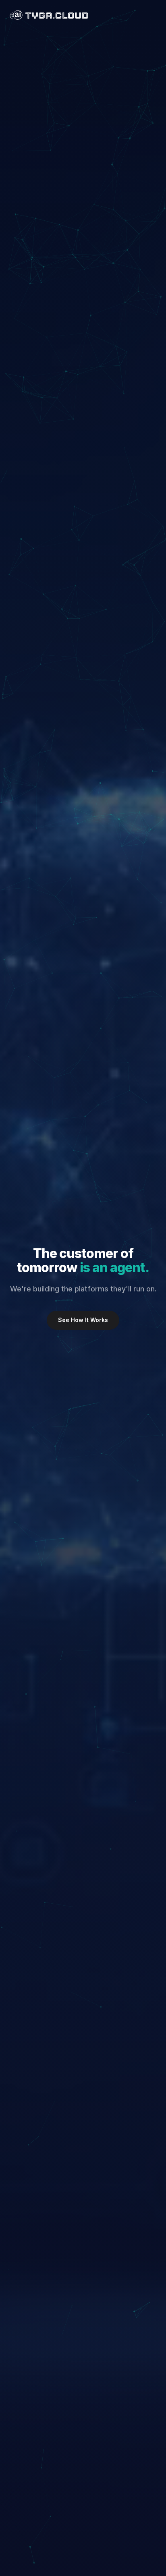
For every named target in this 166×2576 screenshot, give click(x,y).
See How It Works (83, 1320)
